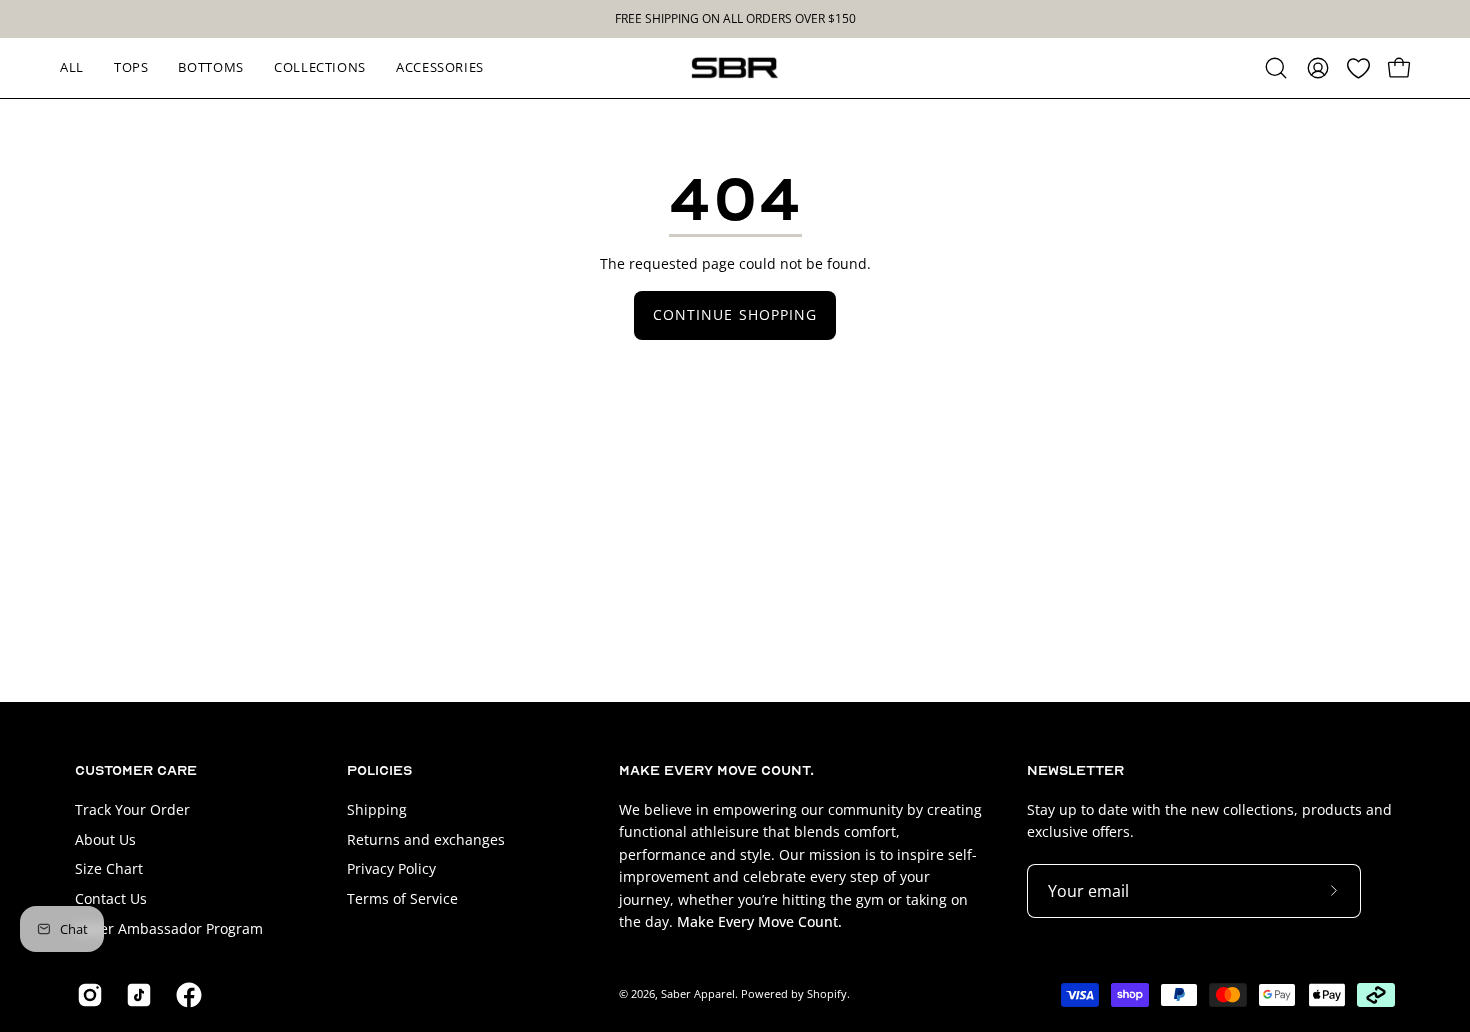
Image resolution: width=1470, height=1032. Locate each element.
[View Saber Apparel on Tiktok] (135, 995)
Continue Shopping (734, 314)
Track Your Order (132, 809)
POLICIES (379, 770)
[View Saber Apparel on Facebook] (185, 995)
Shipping (377, 809)
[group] (735, 19)
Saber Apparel (698, 993)
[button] (1276, 68)
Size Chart (109, 868)
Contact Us (111, 898)
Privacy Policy (391, 868)
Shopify (827, 993)
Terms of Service (402, 898)
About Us (105, 838)
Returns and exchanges (426, 838)
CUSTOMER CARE (136, 770)
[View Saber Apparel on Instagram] (86, 995)
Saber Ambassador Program (169, 927)
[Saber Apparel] (735, 68)
